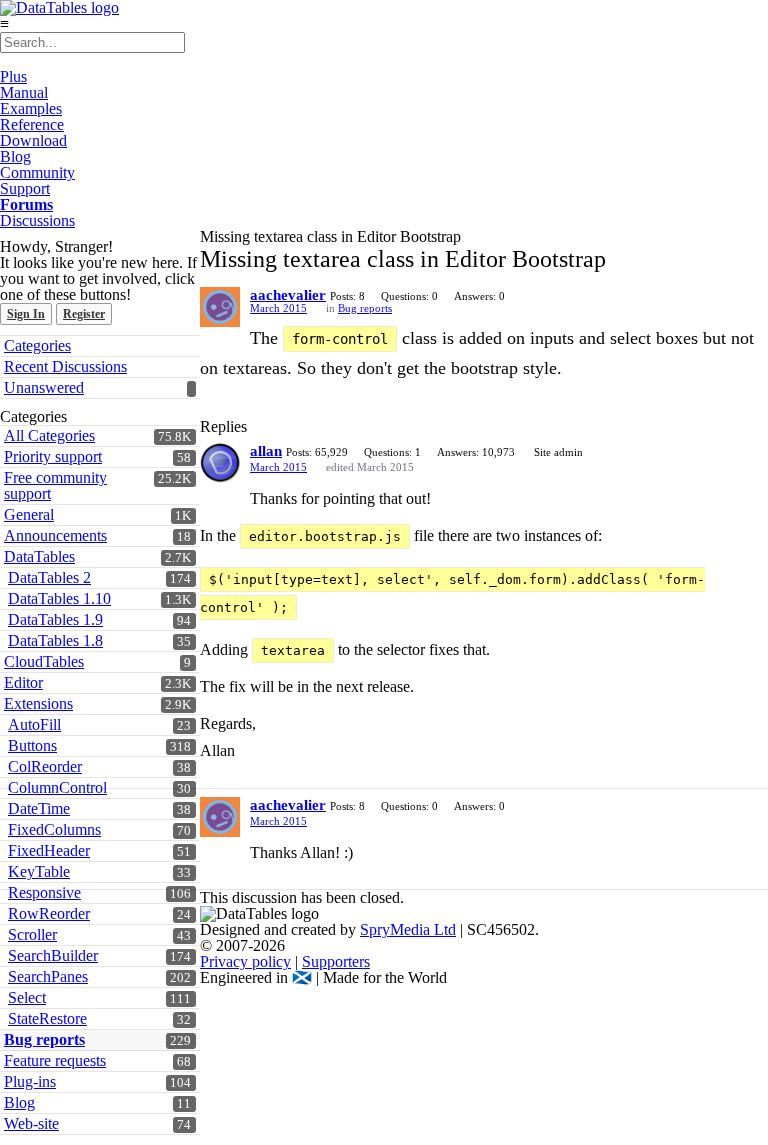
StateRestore (47, 1018)
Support (25, 188)
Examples (31, 108)
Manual (24, 92)
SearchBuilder (53, 955)
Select (27, 997)
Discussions (37, 220)
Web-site (31, 1123)
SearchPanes (48, 976)
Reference (32, 124)
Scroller (32, 934)
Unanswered (44, 387)
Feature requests (55, 1060)
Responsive (44, 892)
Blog (15, 156)
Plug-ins (30, 1081)
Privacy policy (245, 961)
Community (37, 172)
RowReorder (49, 913)
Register (84, 314)
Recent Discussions (65, 366)
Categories (37, 345)
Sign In (26, 314)
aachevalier (288, 295)
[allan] (220, 463)
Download (33, 140)
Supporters (336, 961)
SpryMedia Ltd (408, 929)
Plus (13, 76)
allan (266, 451)
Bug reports (44, 1039)
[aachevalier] (220, 307)
